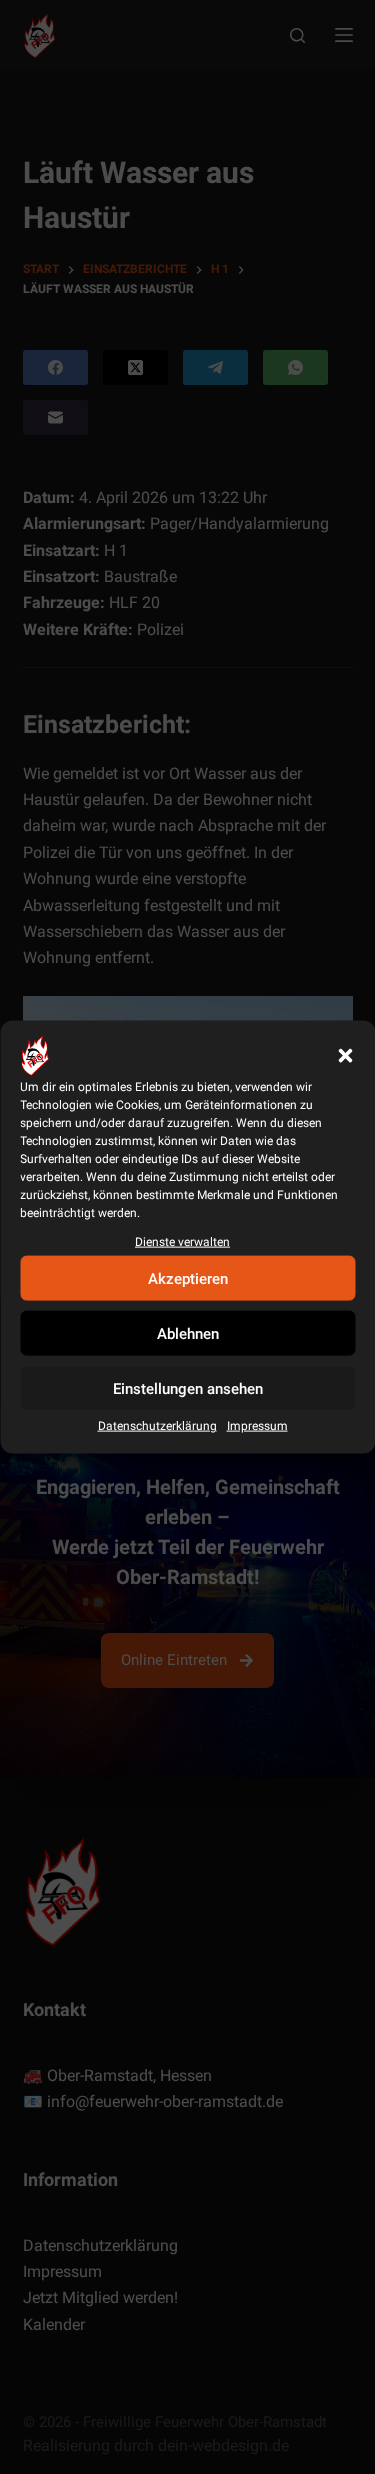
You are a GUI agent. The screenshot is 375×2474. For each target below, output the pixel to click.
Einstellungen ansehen (188, 1388)
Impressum (257, 1426)
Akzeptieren (188, 1278)
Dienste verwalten (182, 1242)
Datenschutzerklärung (157, 1426)
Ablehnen (188, 1333)
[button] (345, 1056)
